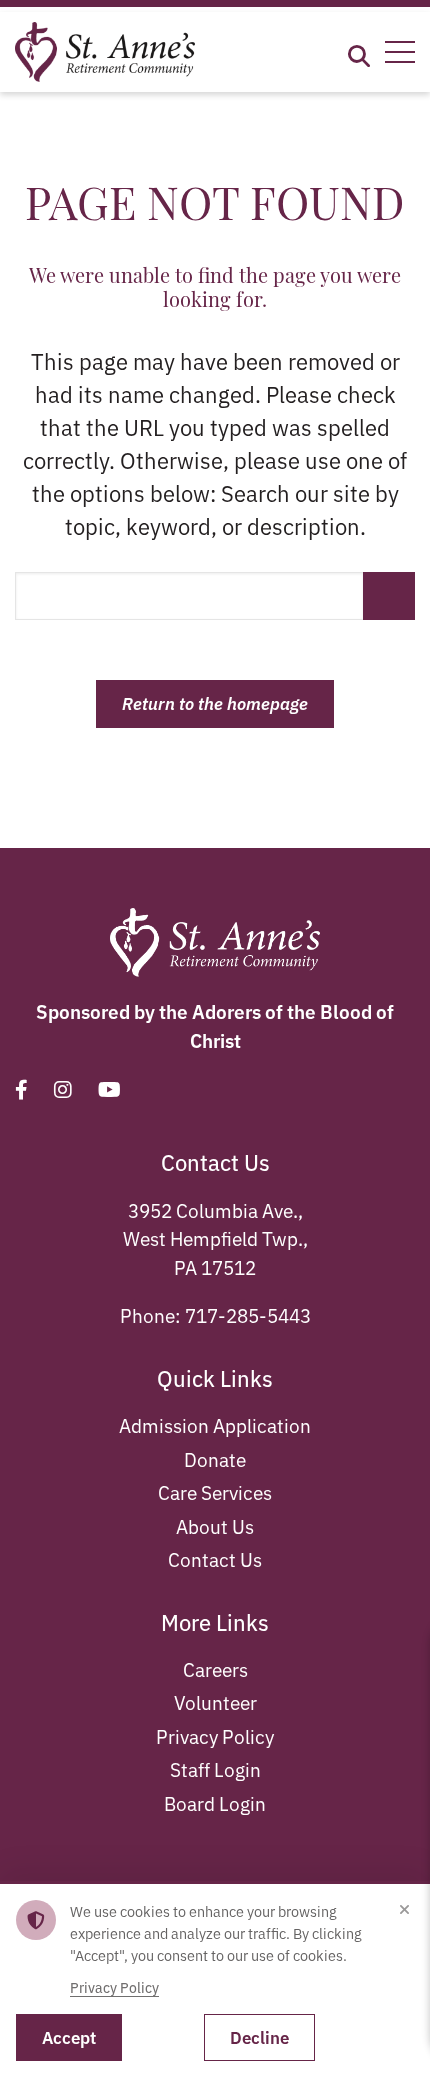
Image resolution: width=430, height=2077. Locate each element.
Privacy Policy (215, 1735)
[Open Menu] (400, 52)
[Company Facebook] (21, 1089)
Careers (215, 1668)
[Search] (359, 52)
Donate (215, 1458)
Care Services (215, 1491)
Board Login (215, 1802)
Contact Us (215, 1558)
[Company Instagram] (63, 1089)
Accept (69, 2037)
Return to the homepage (215, 703)
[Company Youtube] (109, 1089)
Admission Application (215, 1424)
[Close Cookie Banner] (404, 1910)
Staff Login (215, 1768)
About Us (215, 1525)
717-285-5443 (248, 1314)
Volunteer (215, 1701)
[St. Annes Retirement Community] (105, 48)
